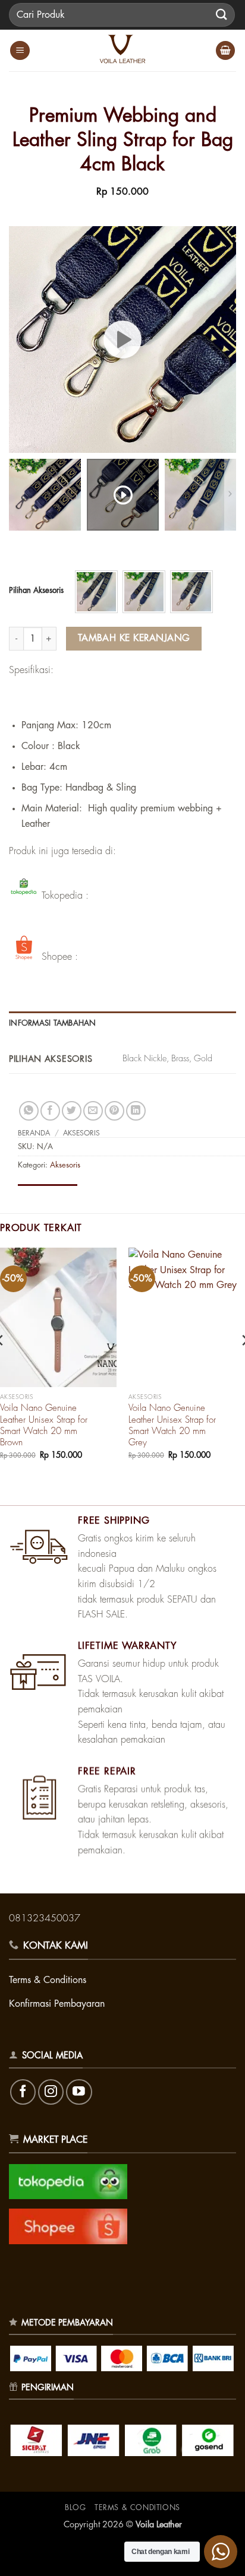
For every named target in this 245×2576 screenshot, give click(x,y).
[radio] (96, 592)
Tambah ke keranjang (134, 638)
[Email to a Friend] (93, 1111)
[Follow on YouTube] (79, 2092)
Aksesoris (81, 1133)
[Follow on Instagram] (51, 2092)
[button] (20, 51)
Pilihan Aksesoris (36, 590)
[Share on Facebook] (50, 1111)
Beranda (34, 1133)
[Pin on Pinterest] (114, 1111)
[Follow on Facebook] (23, 2092)
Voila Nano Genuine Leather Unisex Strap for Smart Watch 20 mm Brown (44, 1425)
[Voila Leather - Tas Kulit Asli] (122, 50)
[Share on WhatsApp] (29, 1111)
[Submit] (222, 15)
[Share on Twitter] (72, 1111)
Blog (75, 2508)
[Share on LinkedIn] (136, 1111)
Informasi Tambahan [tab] (53, 1023)
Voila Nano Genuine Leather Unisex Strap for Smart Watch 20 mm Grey (172, 1425)
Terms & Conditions (137, 2508)
